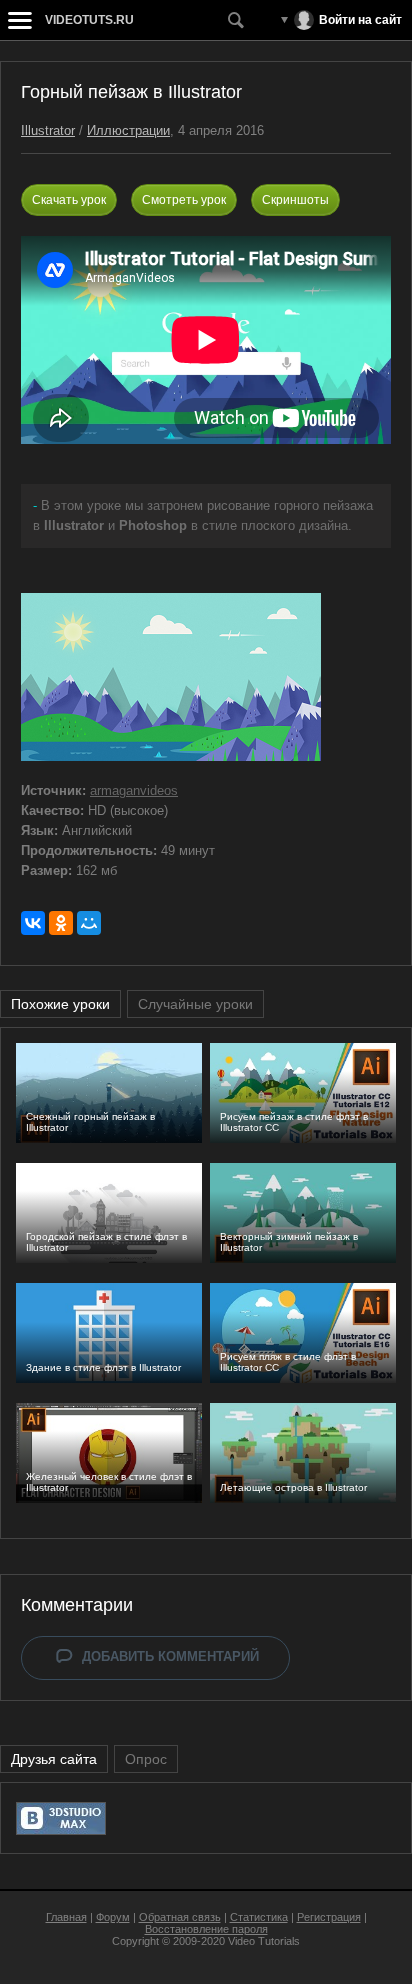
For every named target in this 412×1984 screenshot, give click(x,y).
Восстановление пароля (206, 1929)
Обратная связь (180, 1917)
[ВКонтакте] (33, 923)
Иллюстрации (128, 130)
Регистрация (329, 1917)
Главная (66, 1917)
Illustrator (48, 130)
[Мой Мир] (89, 923)
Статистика (259, 1917)
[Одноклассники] (61, 923)
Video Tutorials (264, 1941)
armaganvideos (134, 790)
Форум (113, 1917)
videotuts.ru (89, 20)
